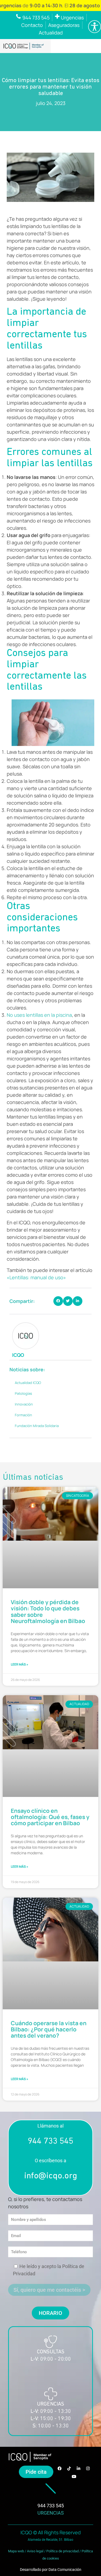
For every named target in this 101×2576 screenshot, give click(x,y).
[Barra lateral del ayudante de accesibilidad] (95, 27)
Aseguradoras (64, 25)
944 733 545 (50, 2142)
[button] (58, 1301)
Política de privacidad (62, 2551)
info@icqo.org (51, 2176)
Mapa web (16, 2551)
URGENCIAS (51, 2513)
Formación (23, 1415)
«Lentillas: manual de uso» (36, 1277)
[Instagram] (88, 2468)
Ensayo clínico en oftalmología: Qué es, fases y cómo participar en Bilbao (50, 1817)
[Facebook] (60, 2468)
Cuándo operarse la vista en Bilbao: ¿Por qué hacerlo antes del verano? (49, 2029)
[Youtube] (74, 2476)
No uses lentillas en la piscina (39, 1015)
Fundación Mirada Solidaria (37, 1426)
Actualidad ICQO (28, 1383)
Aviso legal (35, 2551)
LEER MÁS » (20, 1664)
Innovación (24, 1404)
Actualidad (51, 33)
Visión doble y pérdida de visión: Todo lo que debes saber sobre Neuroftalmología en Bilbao (48, 1611)
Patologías (23, 1393)
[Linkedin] (79, 2468)
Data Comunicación (65, 2570)
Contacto (32, 25)
